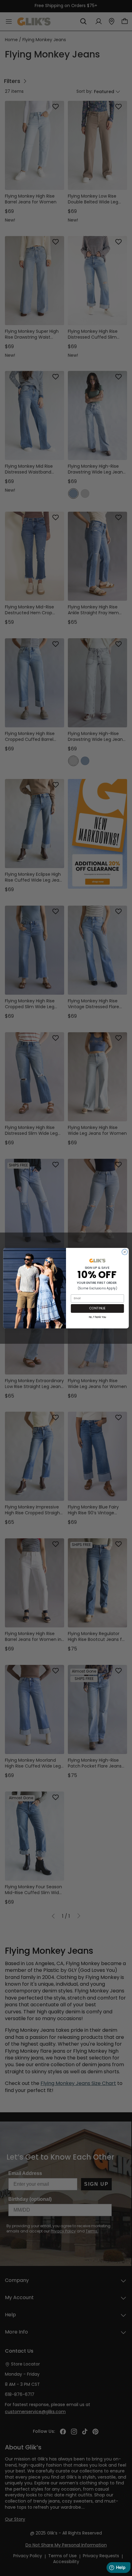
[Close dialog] (125, 1252)
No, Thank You (97, 1317)
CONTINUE (97, 1308)
